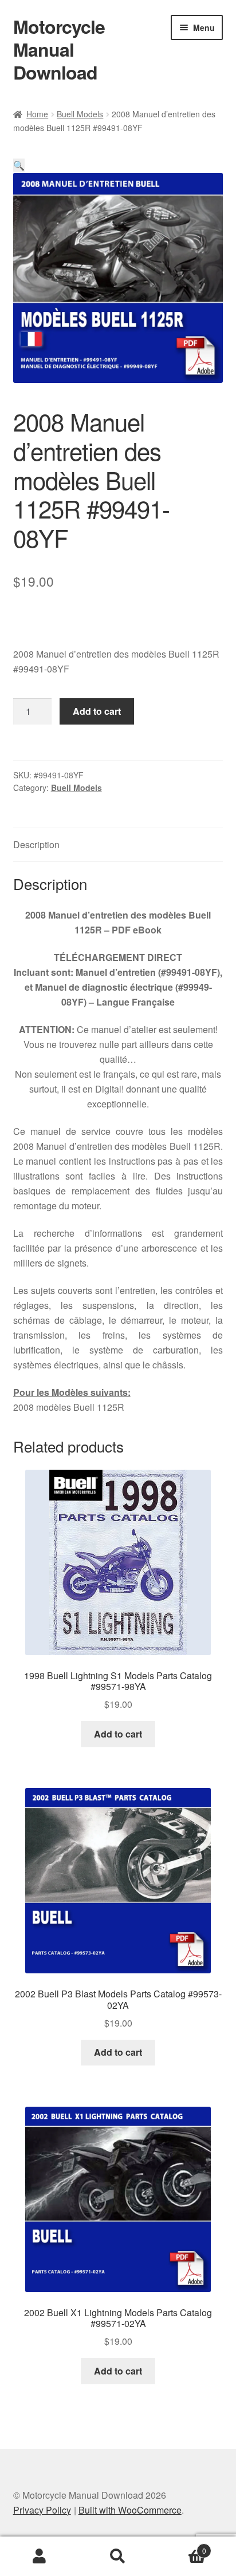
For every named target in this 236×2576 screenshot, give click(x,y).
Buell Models (80, 114)
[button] (19, 165)
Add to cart (97, 711)
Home (37, 114)
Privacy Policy (42, 2510)
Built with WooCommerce (130, 2510)
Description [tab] (36, 844)
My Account (39, 2557)
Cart (182, 2547)
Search (118, 2557)
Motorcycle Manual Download (59, 49)
